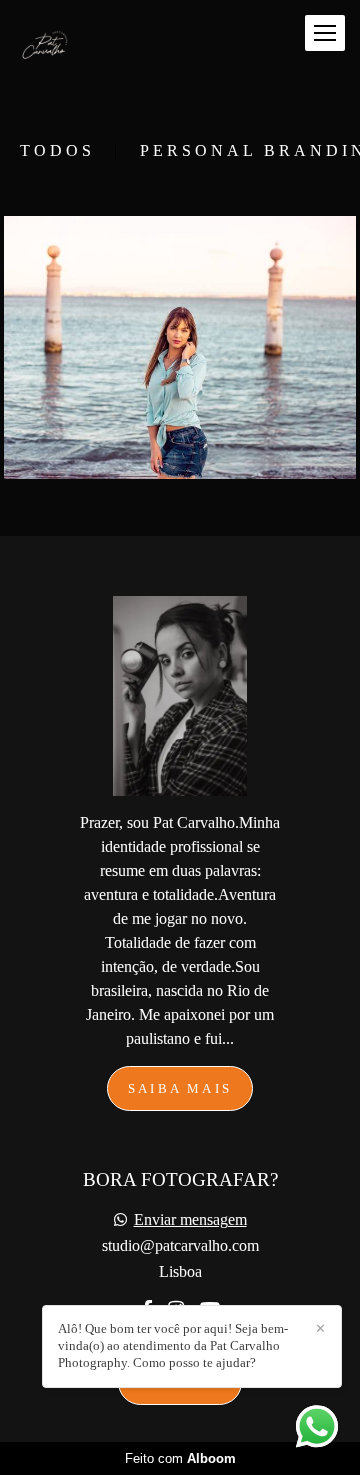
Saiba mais (180, 1088)
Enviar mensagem (190, 1220)
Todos (57, 151)
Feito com (180, 1458)
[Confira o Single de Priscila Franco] (180, 347)
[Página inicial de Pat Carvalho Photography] (52, 46)
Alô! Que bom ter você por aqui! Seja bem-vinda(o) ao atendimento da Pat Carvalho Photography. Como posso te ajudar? (173, 1345)
